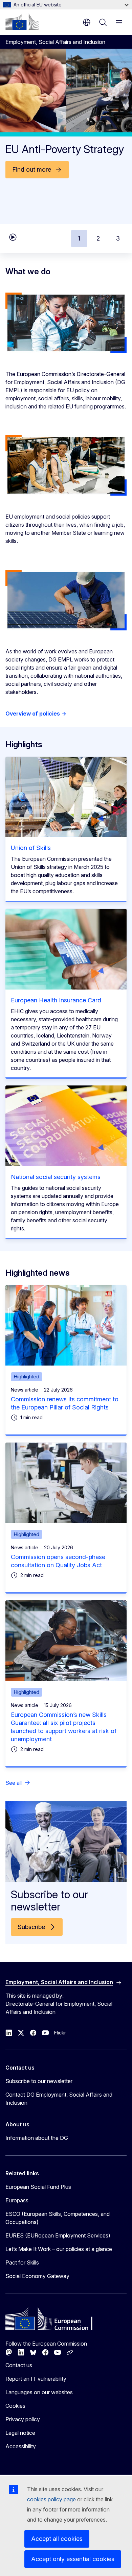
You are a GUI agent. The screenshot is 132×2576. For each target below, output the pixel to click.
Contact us (19, 2365)
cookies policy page (51, 2499)
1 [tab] (79, 238)
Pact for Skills (22, 2262)
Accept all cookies (57, 2539)
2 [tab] (98, 238)
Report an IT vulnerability (36, 2379)
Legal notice (20, 2433)
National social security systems (56, 1177)
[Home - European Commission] (22, 22)
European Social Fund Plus (38, 2187)
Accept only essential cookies (73, 2559)
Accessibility (21, 2446)
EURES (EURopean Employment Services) (58, 2235)
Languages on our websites (39, 2392)
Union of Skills (31, 848)
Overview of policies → (36, 714)
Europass (17, 2200)
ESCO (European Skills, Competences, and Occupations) (58, 2218)
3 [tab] (118, 238)
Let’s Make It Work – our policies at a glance (59, 2249)
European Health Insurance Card (56, 1000)
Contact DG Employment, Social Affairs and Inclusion (59, 2099)
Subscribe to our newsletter (39, 2081)
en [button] (87, 22)
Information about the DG (37, 2138)
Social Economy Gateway (37, 2276)
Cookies (15, 2406)
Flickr (60, 2033)
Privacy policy (23, 2419)
